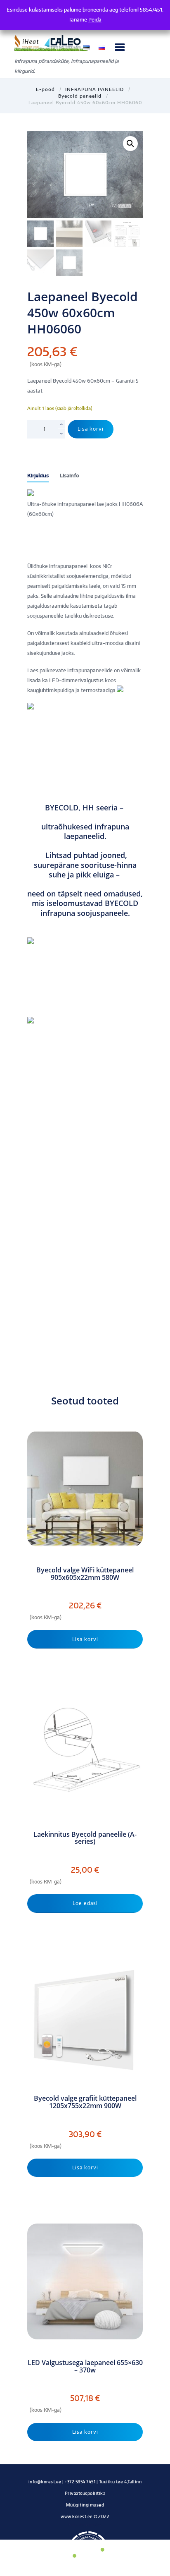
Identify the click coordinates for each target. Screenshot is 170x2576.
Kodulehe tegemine (85, 2525)
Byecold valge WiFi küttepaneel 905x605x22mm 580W (85, 1574)
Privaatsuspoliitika (85, 2493)
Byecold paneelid (80, 96)
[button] (130, 144)
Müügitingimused (85, 2505)
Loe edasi (85, 1903)
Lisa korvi (91, 429)
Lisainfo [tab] (70, 476)
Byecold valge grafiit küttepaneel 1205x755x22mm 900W (85, 2102)
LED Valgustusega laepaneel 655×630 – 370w (85, 2366)
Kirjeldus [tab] (38, 476)
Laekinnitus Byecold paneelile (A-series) (85, 1838)
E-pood (45, 89)
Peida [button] (95, 20)
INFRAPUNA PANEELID (94, 89)
